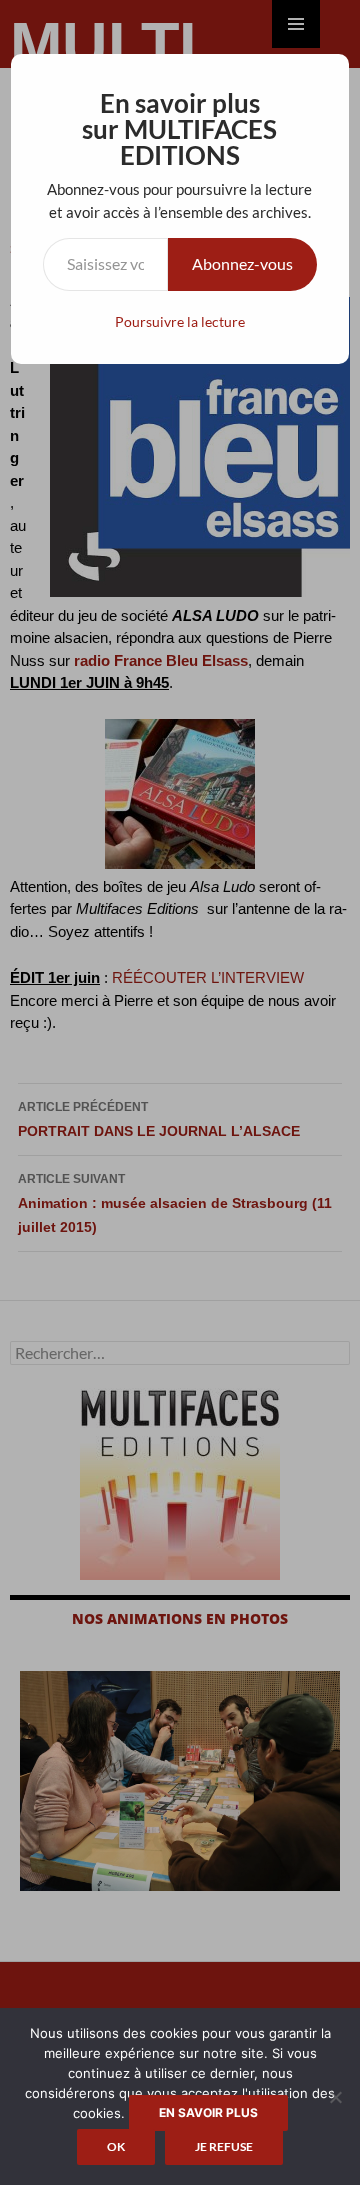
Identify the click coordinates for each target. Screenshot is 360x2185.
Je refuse (224, 2146)
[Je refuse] (335, 2097)
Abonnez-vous (242, 263)
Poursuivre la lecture (180, 321)
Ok (116, 2146)
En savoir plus (208, 2112)
